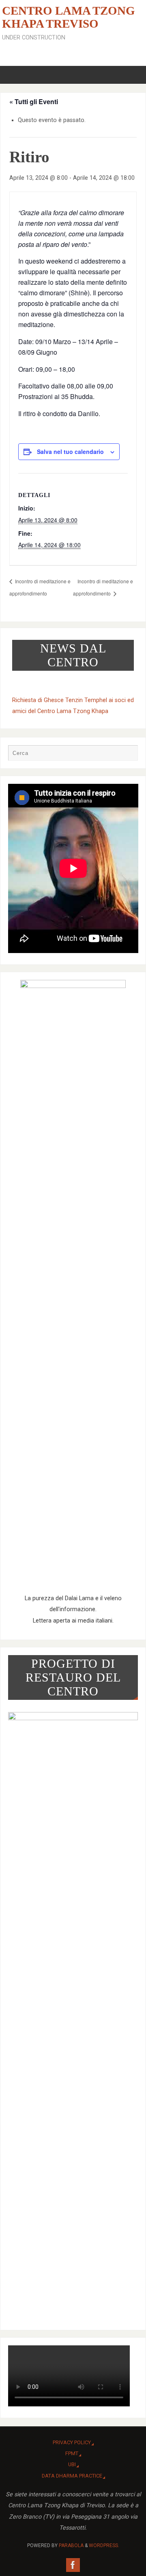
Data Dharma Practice (72, 2476)
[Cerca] (128, 755)
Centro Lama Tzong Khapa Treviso (69, 17)
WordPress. (104, 2545)
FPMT (72, 2453)
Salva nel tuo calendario (70, 452)
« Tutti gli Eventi (34, 101)
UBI (72, 2464)
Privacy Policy (72, 2442)
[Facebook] (73, 2565)
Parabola (71, 2545)
